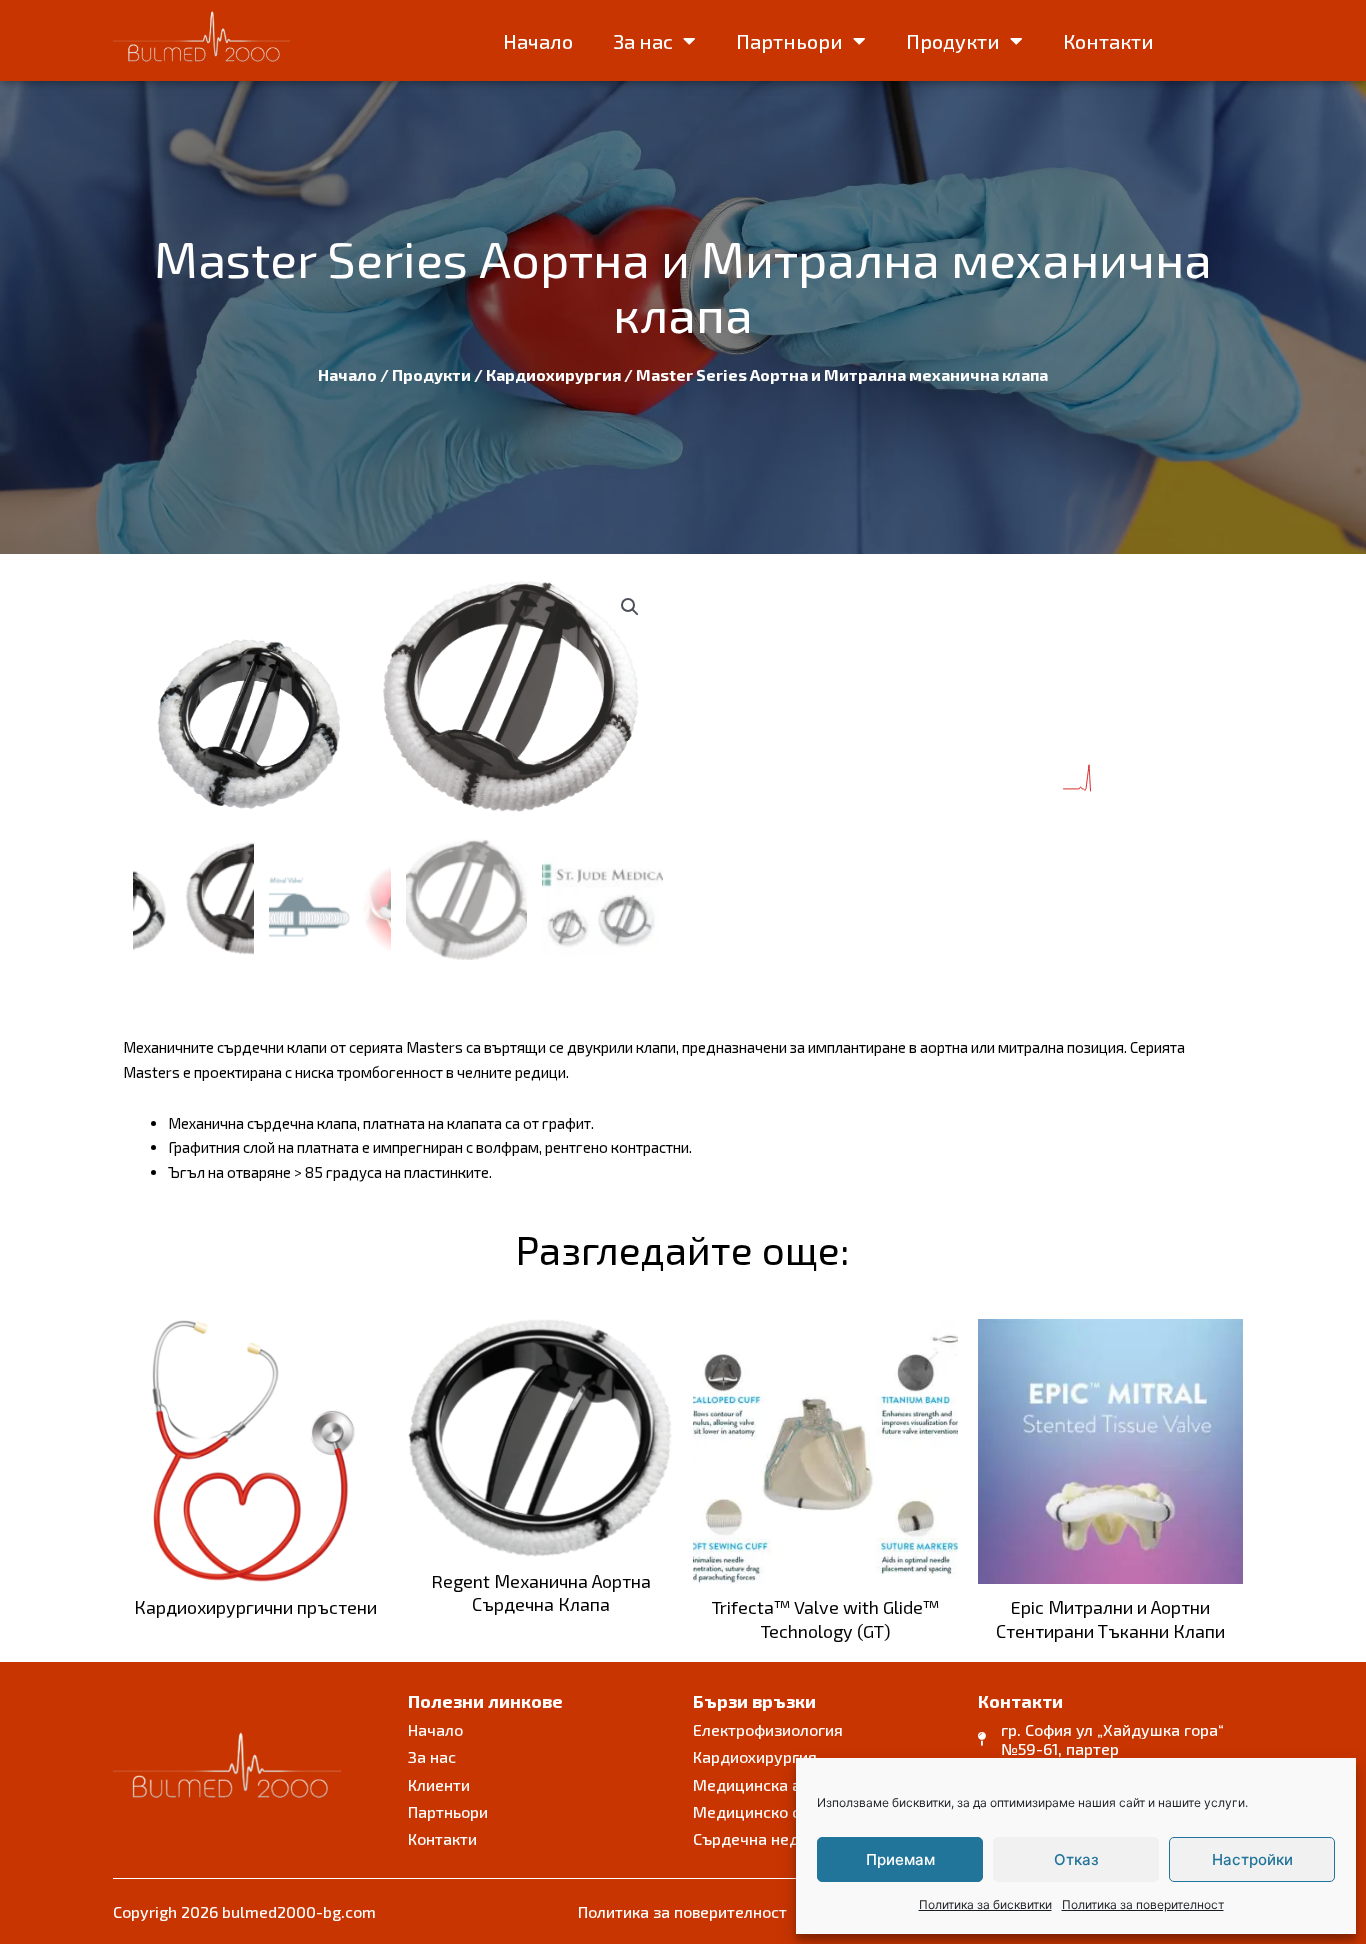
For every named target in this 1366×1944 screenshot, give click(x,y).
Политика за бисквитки (985, 1904)
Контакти (1108, 41)
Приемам (900, 1859)
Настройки (1252, 1859)
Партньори (789, 41)
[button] (630, 607)
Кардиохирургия (553, 374)
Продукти (953, 41)
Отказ (1076, 1859)
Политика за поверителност (1143, 1904)
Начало (538, 41)
